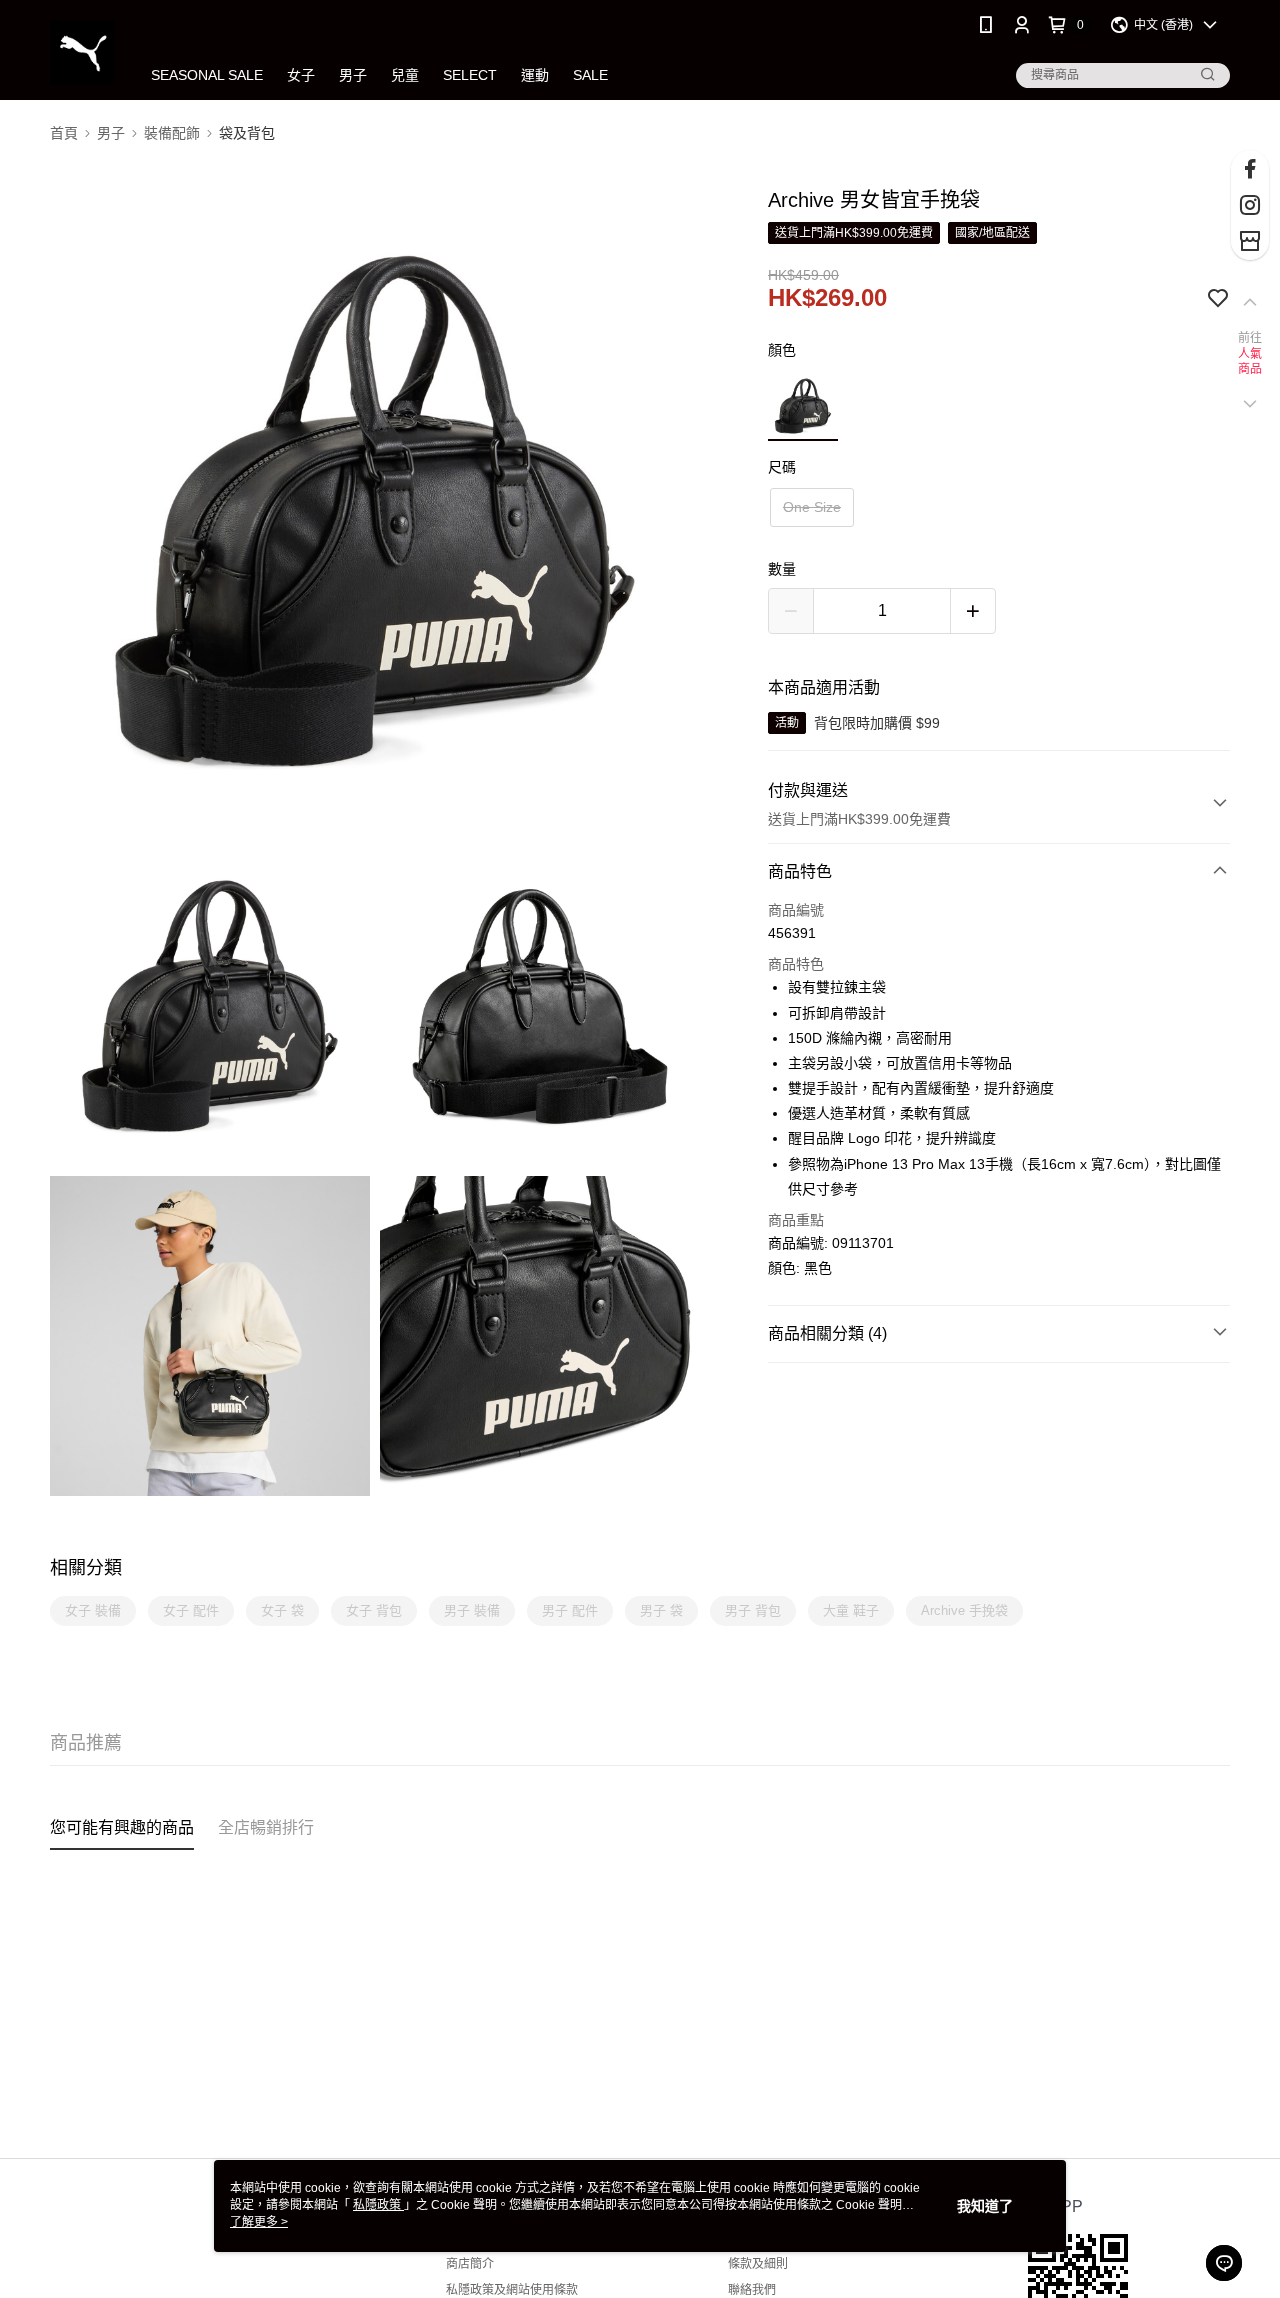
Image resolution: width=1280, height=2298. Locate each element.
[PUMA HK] (82, 52)
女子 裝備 (93, 1610)
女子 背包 (374, 1610)
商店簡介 (470, 2264)
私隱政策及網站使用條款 (512, 2290)
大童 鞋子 (851, 1610)
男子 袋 (661, 1610)
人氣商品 (1250, 362)
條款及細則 (758, 2264)
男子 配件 (570, 1610)
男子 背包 (753, 1610)
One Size (812, 507)
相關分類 (86, 1568)
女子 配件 (191, 1610)
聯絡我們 (752, 2290)
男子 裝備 (472, 1610)
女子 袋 (282, 1610)
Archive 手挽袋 (964, 1610)
